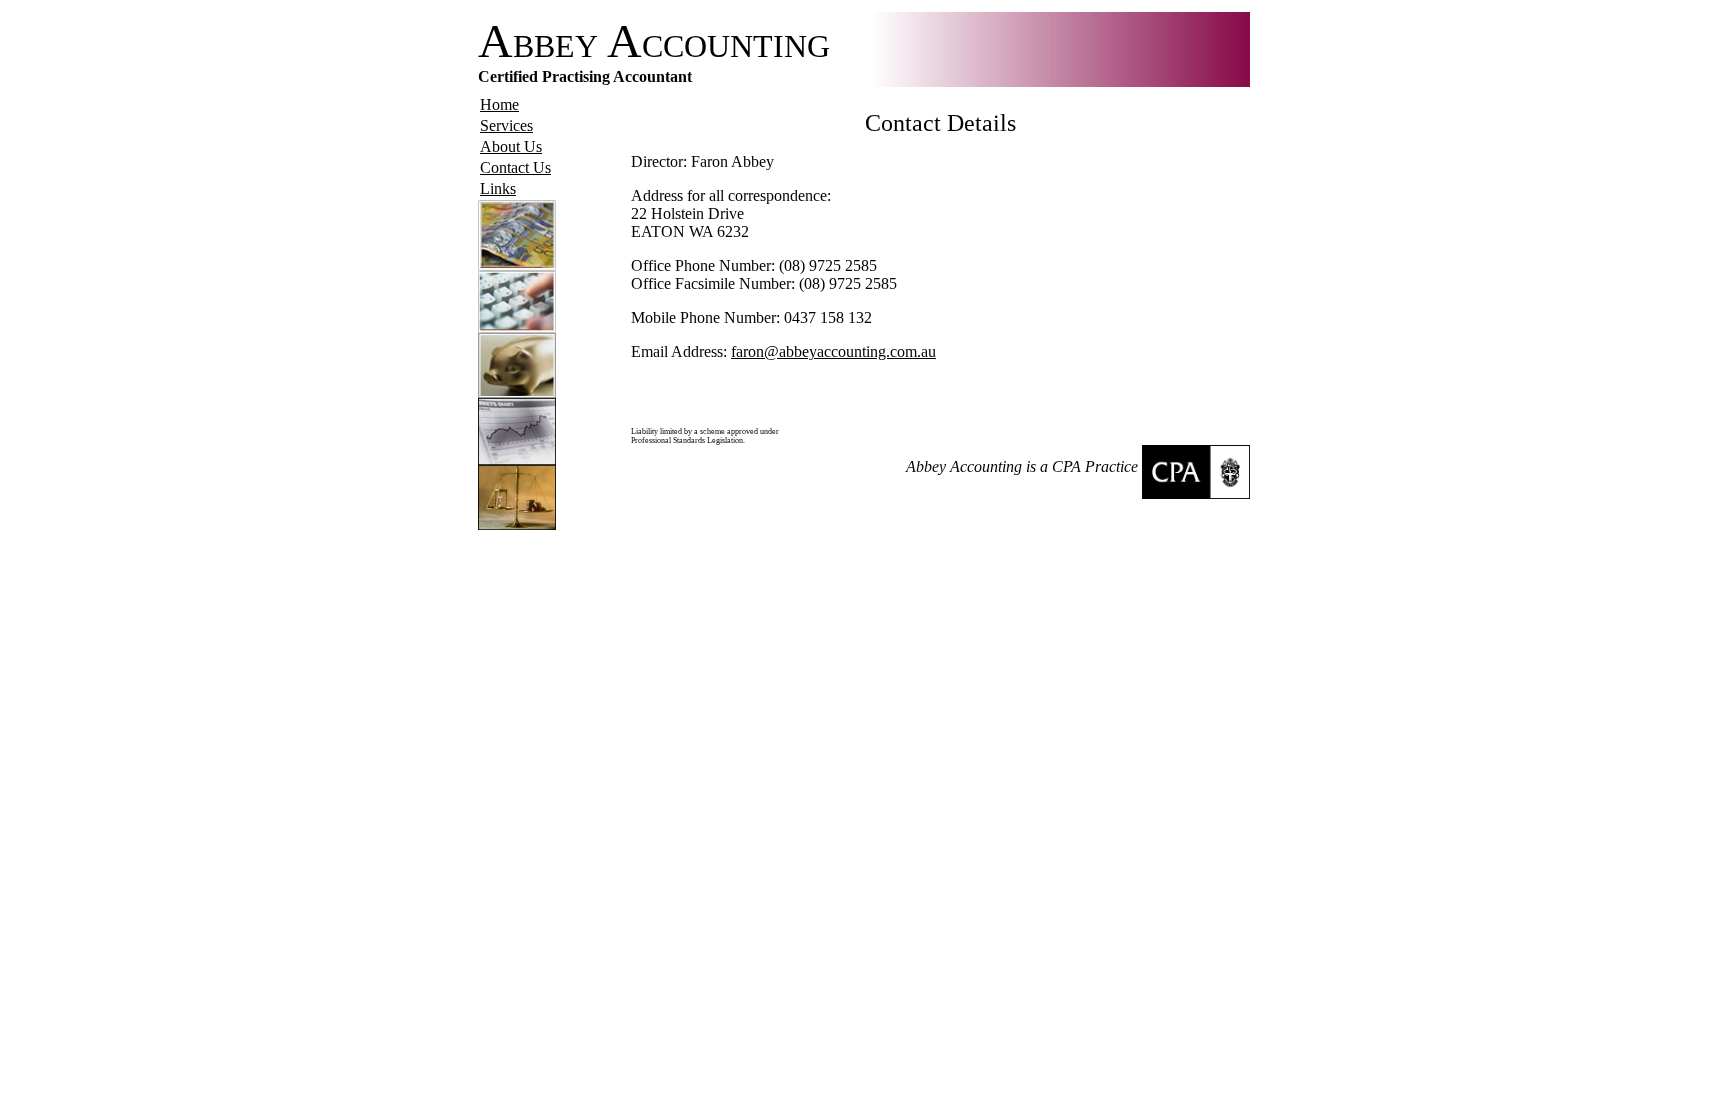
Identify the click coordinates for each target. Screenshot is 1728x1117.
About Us (511, 146)
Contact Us (515, 167)
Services (506, 125)
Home (499, 104)
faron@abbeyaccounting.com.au (833, 351)
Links (498, 188)
